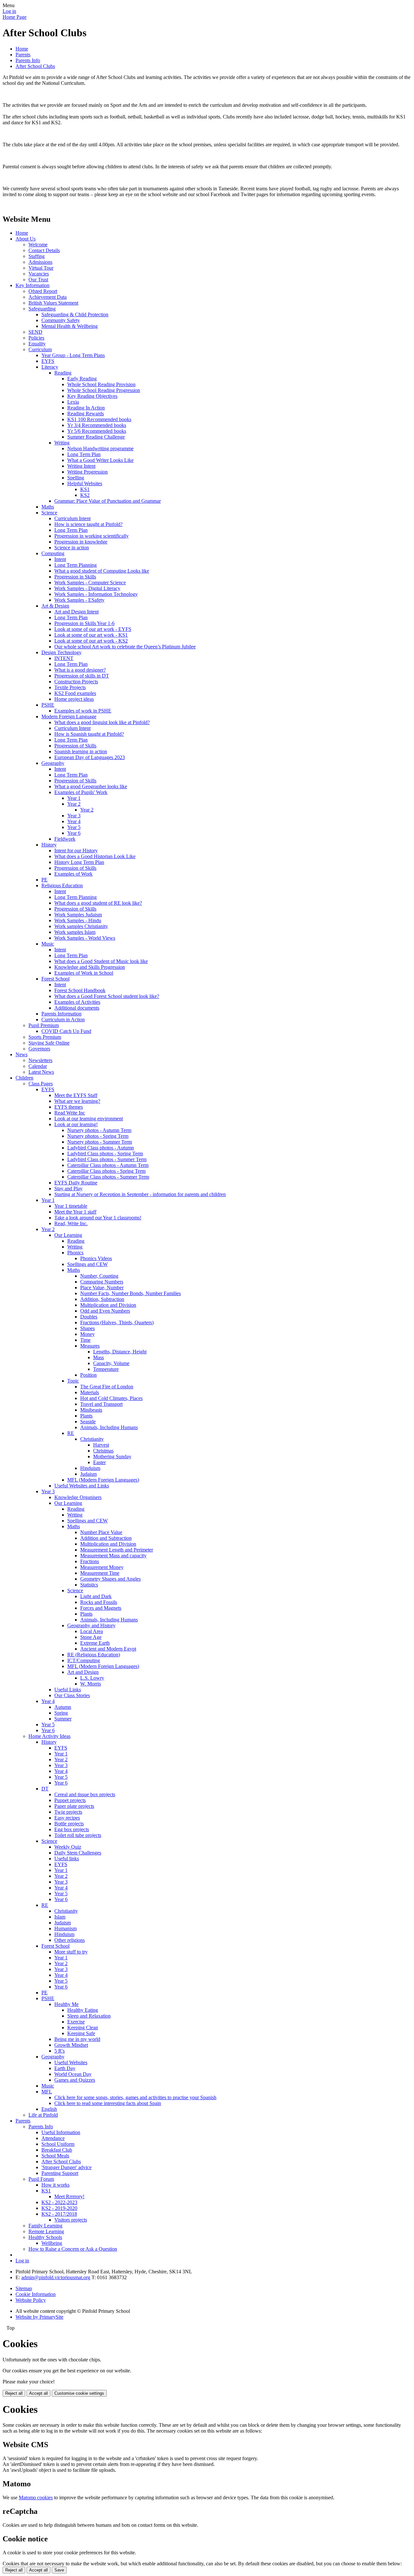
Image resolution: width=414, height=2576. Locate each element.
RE (71, 1433)
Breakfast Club (57, 2150)
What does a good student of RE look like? (98, 903)
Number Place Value (101, 1532)
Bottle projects (69, 1824)
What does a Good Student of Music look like (101, 961)
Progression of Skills (75, 746)
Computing (53, 553)
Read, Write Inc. (71, 1223)
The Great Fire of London (107, 1387)
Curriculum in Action (63, 1019)
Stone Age (91, 1637)
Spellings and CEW (87, 1264)
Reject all (14, 2393)
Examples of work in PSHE (83, 711)
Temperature (106, 1369)
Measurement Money (102, 1567)
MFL (47, 2092)
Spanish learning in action (81, 751)
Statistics (89, 1585)
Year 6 (74, 833)
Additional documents (77, 1008)
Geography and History (91, 1625)
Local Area (92, 1631)
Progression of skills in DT (82, 676)
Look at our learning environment (89, 1119)
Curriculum (40, 349)
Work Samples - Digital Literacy (87, 588)
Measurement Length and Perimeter (117, 1550)
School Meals (55, 2156)
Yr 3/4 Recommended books (97, 425)
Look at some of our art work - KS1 (91, 635)
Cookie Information (36, 2294)
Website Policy (31, 2300)
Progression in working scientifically (92, 536)
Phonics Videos (96, 1258)
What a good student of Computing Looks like (102, 571)
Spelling (76, 478)
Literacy (50, 367)
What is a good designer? (80, 670)
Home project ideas (74, 699)
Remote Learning (46, 2231)
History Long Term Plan (79, 862)
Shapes (87, 1328)
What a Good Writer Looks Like (100, 460)
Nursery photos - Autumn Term (99, 1130)
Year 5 (74, 827)
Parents (23, 55)
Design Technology (61, 652)
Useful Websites (71, 2062)
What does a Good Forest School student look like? (107, 996)
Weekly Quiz (68, 1847)
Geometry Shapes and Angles (110, 1579)
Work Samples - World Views (85, 938)
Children (24, 1078)
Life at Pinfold (43, 2115)
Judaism (88, 1474)
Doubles (89, 1317)
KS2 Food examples (75, 693)
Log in (9, 11)
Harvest (101, 1445)
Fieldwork (65, 839)
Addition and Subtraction (106, 1538)
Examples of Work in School (84, 973)
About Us (26, 239)
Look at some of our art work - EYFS (93, 629)
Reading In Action (86, 408)
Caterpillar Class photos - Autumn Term (108, 1165)
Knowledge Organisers (78, 1497)
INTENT (64, 658)
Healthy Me (66, 2004)
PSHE (48, 705)
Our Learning (68, 1235)
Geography (53, 763)
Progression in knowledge (81, 542)
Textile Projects (70, 687)
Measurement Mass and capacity (113, 1556)
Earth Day (65, 2068)
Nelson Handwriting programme (100, 448)
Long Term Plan (84, 454)
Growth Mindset (71, 2045)
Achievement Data (48, 297)
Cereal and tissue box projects (85, 1794)
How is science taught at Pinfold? (88, 524)
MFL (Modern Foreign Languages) (103, 1480)
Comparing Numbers (102, 1282)
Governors (39, 1049)
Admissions (40, 262)
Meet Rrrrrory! (69, 2196)
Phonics (75, 1253)
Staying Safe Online (49, 1043)
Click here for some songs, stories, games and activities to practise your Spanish (135, 2097)
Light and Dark (96, 1596)
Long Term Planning (76, 565)
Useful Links (68, 1690)
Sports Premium (45, 1037)
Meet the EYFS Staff (76, 1095)
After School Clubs (35, 66)
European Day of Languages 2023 (90, 757)
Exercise (76, 2022)
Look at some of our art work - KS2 (91, 641)
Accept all (38, 2393)
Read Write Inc (70, 1113)
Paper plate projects (74, 1806)
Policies (36, 338)
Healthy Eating (83, 2010)
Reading (63, 373)
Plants (86, 1416)
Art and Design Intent (76, 612)
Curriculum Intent (72, 518)
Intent (60, 559)
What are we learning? (77, 1101)
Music (48, 944)
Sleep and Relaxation (89, 2016)
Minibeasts (91, 1410)
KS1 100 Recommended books (99, 419)
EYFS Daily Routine (76, 1183)
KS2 (85, 495)
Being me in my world (77, 2039)
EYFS (48, 361)
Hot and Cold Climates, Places (111, 1398)
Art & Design (55, 606)
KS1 (85, 489)
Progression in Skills (75, 577)
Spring (61, 1713)
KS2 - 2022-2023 (59, 2202)
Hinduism (90, 1468)
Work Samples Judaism (78, 915)
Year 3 (74, 816)
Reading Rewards (86, 414)
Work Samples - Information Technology (96, 594)
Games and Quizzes (75, 2080)
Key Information (33, 285)
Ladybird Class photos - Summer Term (107, 1159)
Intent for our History (76, 851)
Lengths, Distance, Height (120, 1352)
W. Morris (91, 1684)
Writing (62, 443)
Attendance (53, 2138)
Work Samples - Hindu (78, 920)
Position (88, 1375)
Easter (99, 1462)
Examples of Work (73, 874)
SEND (35, 332)
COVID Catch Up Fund (66, 1031)
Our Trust (38, 280)
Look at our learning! (76, 1124)
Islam (60, 1917)
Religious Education (62, 885)
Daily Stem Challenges (78, 1853)
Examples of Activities (77, 1002)
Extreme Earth (95, 1643)
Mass (98, 1357)
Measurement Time (100, 1573)
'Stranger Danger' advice (66, 2167)
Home (22, 49)
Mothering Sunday (112, 1456)
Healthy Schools (45, 2237)
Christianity (92, 1439)
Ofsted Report (43, 291)
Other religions (70, 1940)
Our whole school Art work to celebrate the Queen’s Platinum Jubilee (125, 647)
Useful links (67, 1859)
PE (44, 880)
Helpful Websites (85, 483)
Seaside (88, 1422)
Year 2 (74, 804)
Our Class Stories (72, 1695)
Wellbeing (52, 2243)
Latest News (41, 1072)
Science (49, 513)
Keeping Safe (81, 2033)
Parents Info (28, 60)
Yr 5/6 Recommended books (97, 431)
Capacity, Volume (111, 1363)
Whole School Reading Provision (101, 384)
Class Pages (41, 1084)
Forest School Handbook (80, 990)
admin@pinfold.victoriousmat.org (56, 2277)
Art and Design (83, 1672)
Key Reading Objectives (92, 396)
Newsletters (40, 1060)
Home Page (15, 17)
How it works (55, 2185)
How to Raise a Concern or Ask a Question (73, 2249)
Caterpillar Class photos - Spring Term (106, 1171)
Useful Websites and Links (82, 1486)
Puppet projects (70, 1800)
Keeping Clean (83, 2027)
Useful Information (61, 2132)
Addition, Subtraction (102, 1299)
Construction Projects (76, 682)
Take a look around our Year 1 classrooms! (98, 1218)
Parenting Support (60, 2173)
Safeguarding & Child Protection (75, 314)
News (22, 1054)
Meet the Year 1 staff (75, 1212)
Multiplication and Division (108, 1305)
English (49, 2109)
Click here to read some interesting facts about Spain (108, 2103)
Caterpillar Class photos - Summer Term (108, 1177)
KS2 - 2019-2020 (59, 2208)
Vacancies (39, 274)
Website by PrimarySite (39, 2317)
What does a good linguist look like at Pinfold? (102, 722)
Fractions (90, 1561)
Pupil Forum (41, 2179)
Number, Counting (99, 1276)
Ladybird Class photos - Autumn (101, 1148)
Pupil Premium (44, 1025)
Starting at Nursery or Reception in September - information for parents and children (140, 1194)
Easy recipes (67, 1818)
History (49, 845)
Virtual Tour (41, 268)
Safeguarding (42, 309)
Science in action (72, 548)
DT (45, 1789)
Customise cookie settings (79, 2393)
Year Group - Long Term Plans (73, 355)
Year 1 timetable (71, 1206)
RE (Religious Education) (94, 1655)
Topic (73, 1381)
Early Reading (82, 379)
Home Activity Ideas (49, 1736)
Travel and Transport (101, 1404)
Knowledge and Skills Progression (90, 967)
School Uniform (58, 2144)
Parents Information (61, 1014)
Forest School (55, 979)
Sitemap (24, 2288)
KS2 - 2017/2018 (59, 2214)
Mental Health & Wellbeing (70, 326)
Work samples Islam (75, 932)
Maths (48, 507)
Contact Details (44, 250)
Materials (90, 1392)
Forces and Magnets (101, 1608)
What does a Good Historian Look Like (95, 856)
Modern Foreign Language (69, 717)
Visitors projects (71, 2220)
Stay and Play (68, 1188)
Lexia (73, 402)
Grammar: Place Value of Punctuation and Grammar (108, 501)
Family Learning (45, 2226)
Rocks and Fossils (99, 1602)
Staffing (37, 256)
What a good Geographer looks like (91, 786)
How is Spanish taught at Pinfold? (89, 734)
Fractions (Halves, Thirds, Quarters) (117, 1322)
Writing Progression (87, 472)
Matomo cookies (36, 2498)
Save (59, 2570)
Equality (37, 344)
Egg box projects (72, 1829)
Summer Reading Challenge (96, 437)
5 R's (60, 2051)
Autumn (63, 1707)
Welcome (38, 245)
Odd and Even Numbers (105, 1311)
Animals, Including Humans (109, 1427)
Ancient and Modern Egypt (108, 1649)
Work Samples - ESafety (79, 600)
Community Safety (61, 320)
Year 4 (74, 821)
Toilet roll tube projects (78, 1835)
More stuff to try (71, 1952)
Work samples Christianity (81, 926)
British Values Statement (53, 303)
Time (85, 1340)
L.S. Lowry (92, 1678)
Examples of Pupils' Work (81, 792)
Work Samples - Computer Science (90, 582)
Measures (90, 1346)
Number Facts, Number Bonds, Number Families (131, 1293)
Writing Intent (81, 466)
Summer (63, 1719)
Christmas (103, 1451)
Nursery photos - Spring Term (98, 1136)
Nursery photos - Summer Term (100, 1142)
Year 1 (74, 798)
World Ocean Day (73, 2074)
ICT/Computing (84, 1660)
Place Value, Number (102, 1288)
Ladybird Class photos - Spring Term (105, 1154)
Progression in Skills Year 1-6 (84, 623)
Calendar (38, 1066)
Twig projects (68, 1812)
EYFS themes (69, 1107)
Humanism (65, 1928)
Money (87, 1334)
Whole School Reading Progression (104, 390)
